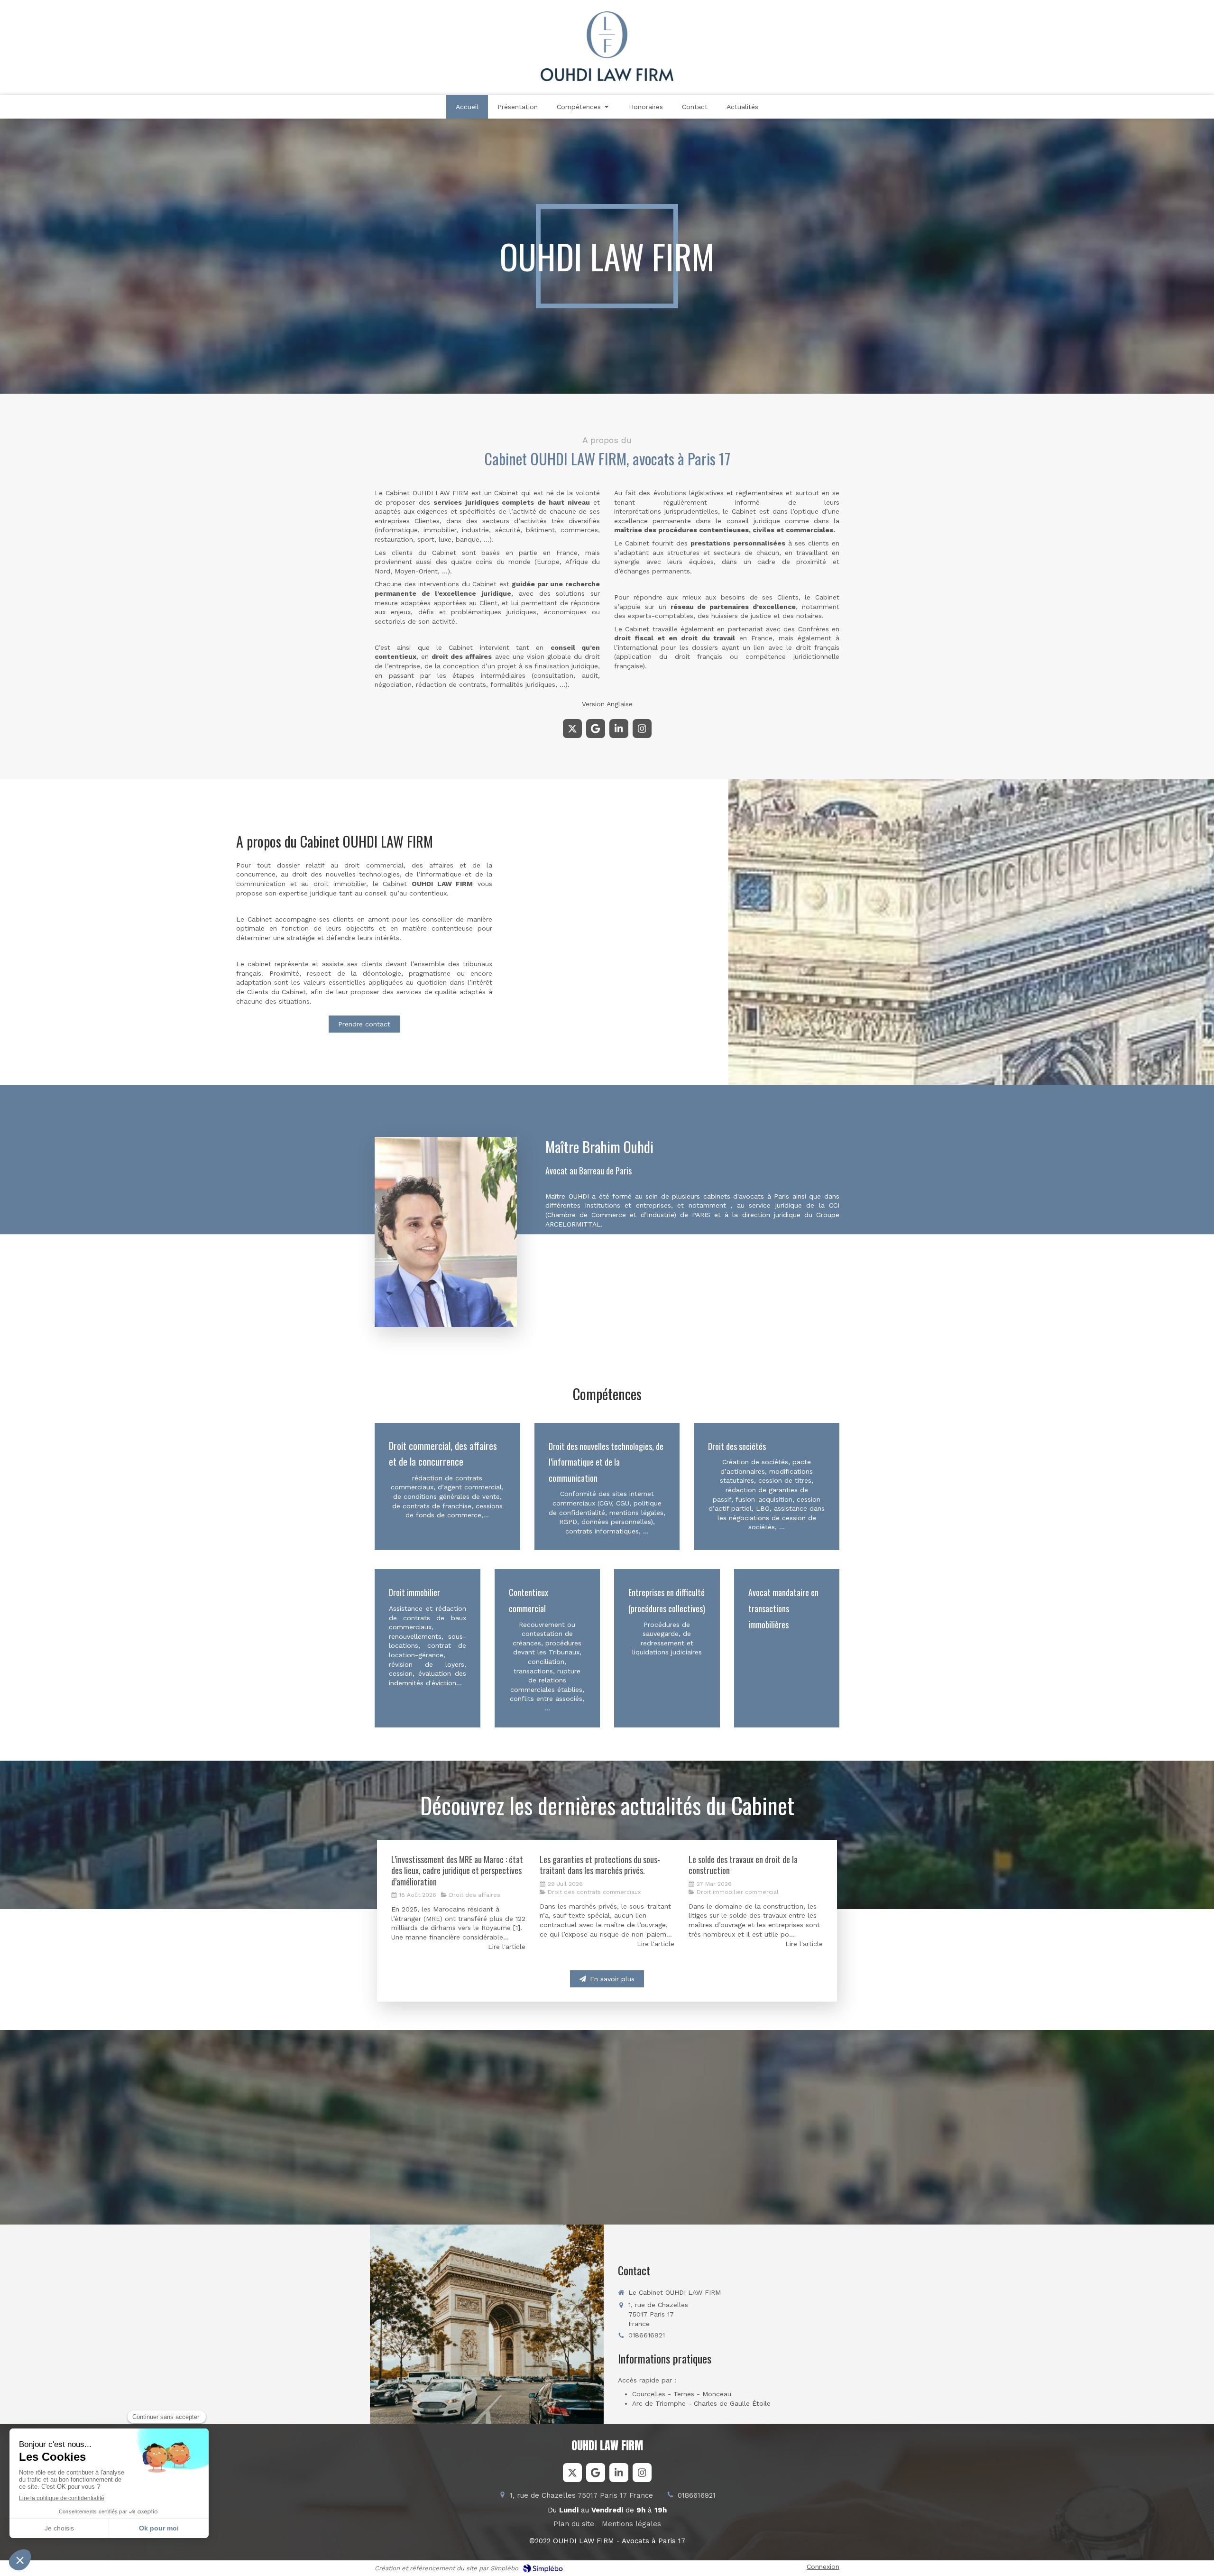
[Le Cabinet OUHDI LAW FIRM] (607, 79)
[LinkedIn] (619, 729)
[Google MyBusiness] (596, 729)
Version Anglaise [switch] (607, 704)
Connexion (823, 2567)
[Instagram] (642, 729)
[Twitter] (572, 729)
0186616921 (647, 2335)
